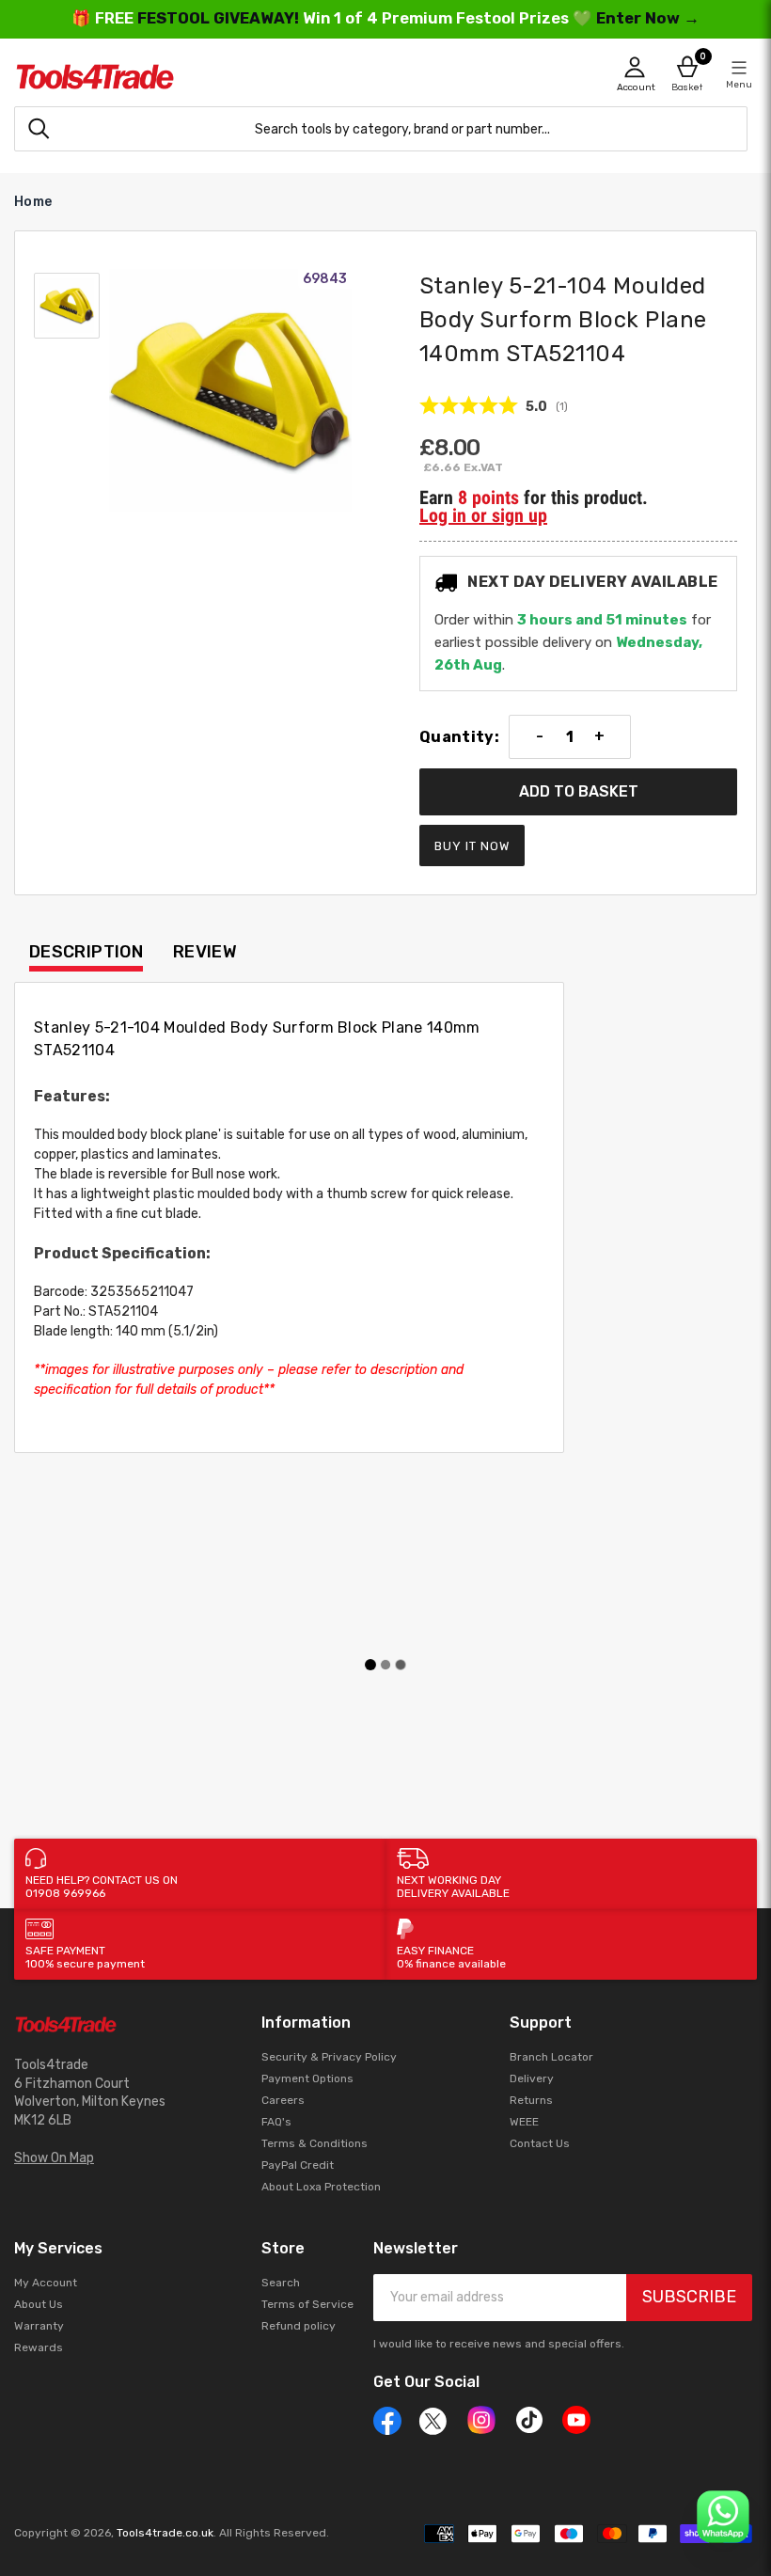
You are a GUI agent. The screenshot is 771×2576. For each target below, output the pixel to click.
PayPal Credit (298, 2165)
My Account (46, 2283)
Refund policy (299, 2326)
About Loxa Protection (321, 2187)
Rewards (39, 2347)
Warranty (39, 2326)
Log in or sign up (483, 515)
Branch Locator (551, 2057)
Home (33, 202)
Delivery (532, 2078)
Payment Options (307, 2078)
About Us (39, 2304)
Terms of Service (307, 2304)
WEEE (524, 2122)
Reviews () (494, 406)
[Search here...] (39, 129)
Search (281, 2283)
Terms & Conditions (315, 2143)
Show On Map (54, 2158)
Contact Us (540, 2143)
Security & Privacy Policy (329, 2057)
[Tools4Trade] (200, 77)
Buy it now (472, 846)
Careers (283, 2100)
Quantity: (459, 737)
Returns (531, 2100)
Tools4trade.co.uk (165, 2533)
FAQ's (276, 2122)
